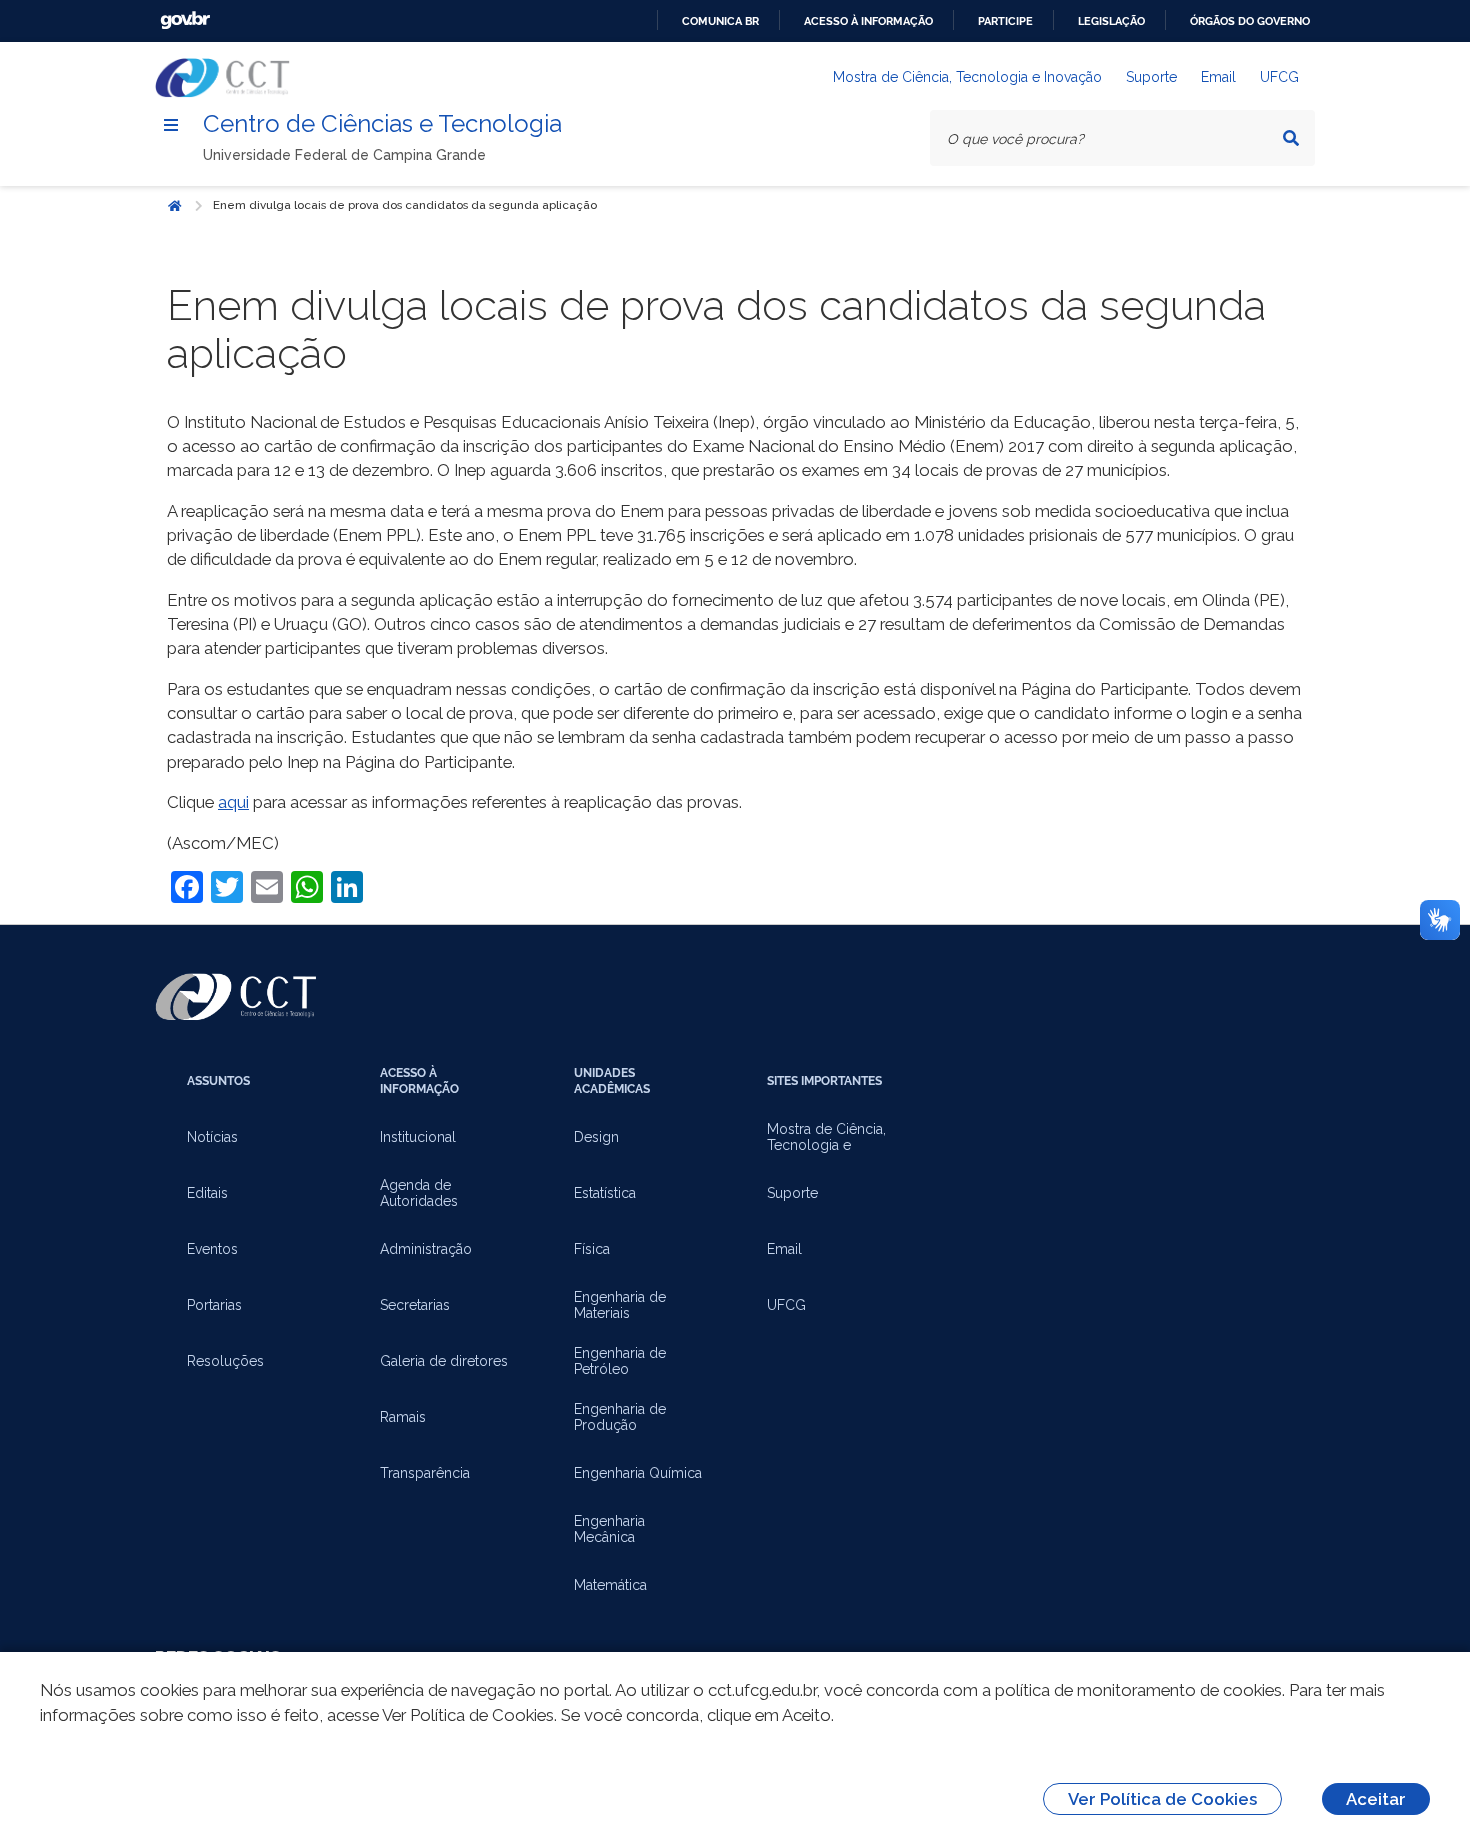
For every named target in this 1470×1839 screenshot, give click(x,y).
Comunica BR (720, 21)
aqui (233, 802)
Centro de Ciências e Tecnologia (382, 123)
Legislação (1111, 21)
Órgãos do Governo (1250, 21)
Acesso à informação (868, 21)
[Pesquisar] (1291, 138)
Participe (1005, 21)
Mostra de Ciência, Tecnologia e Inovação (967, 77)
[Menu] (171, 125)
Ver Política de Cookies (1162, 1799)
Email (1218, 77)
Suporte (1151, 77)
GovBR (185, 20)
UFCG (1279, 77)
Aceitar (1376, 1799)
